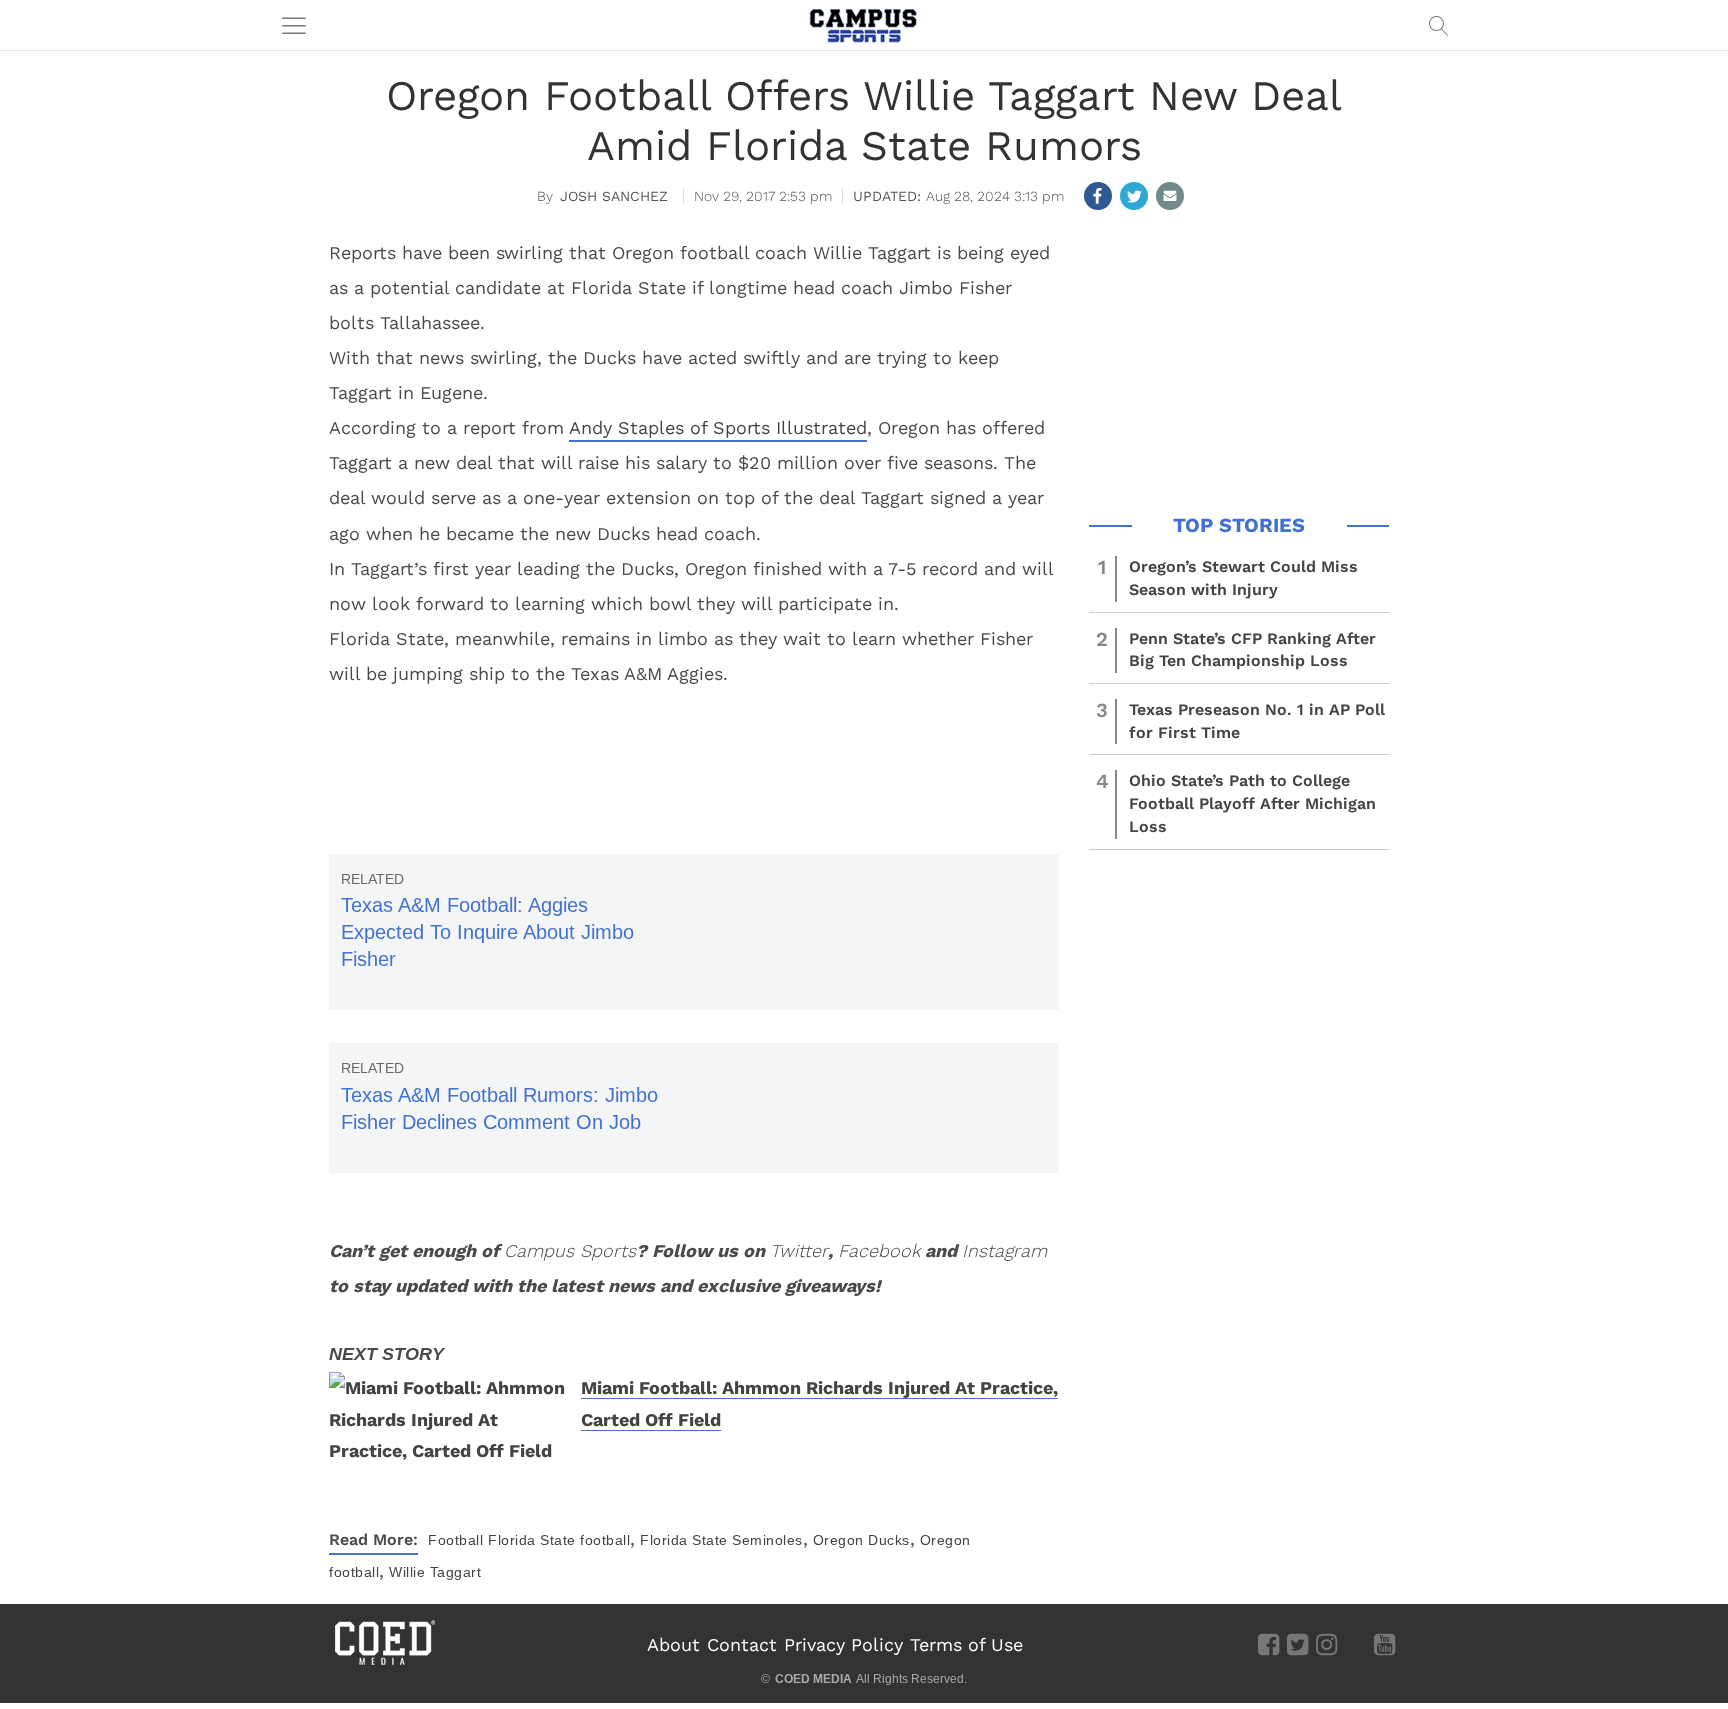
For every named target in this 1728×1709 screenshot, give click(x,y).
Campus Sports (570, 1250)
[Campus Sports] (864, 25)
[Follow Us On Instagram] (1326, 1644)
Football (455, 1540)
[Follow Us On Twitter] (1297, 1644)
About (673, 1644)
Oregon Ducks (861, 1540)
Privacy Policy (843, 1644)
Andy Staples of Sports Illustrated (718, 427)
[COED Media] (384, 1663)
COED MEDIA (813, 1679)
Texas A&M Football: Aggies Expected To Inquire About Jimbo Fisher (487, 932)
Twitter (799, 1250)
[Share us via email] (1170, 196)
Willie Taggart (435, 1572)
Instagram (1004, 1250)
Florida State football (559, 1540)
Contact (742, 1644)
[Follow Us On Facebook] (1268, 1644)
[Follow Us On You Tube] (1384, 1644)
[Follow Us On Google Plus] (1355, 1644)
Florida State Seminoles (721, 1540)
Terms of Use (966, 1644)
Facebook (879, 1250)
